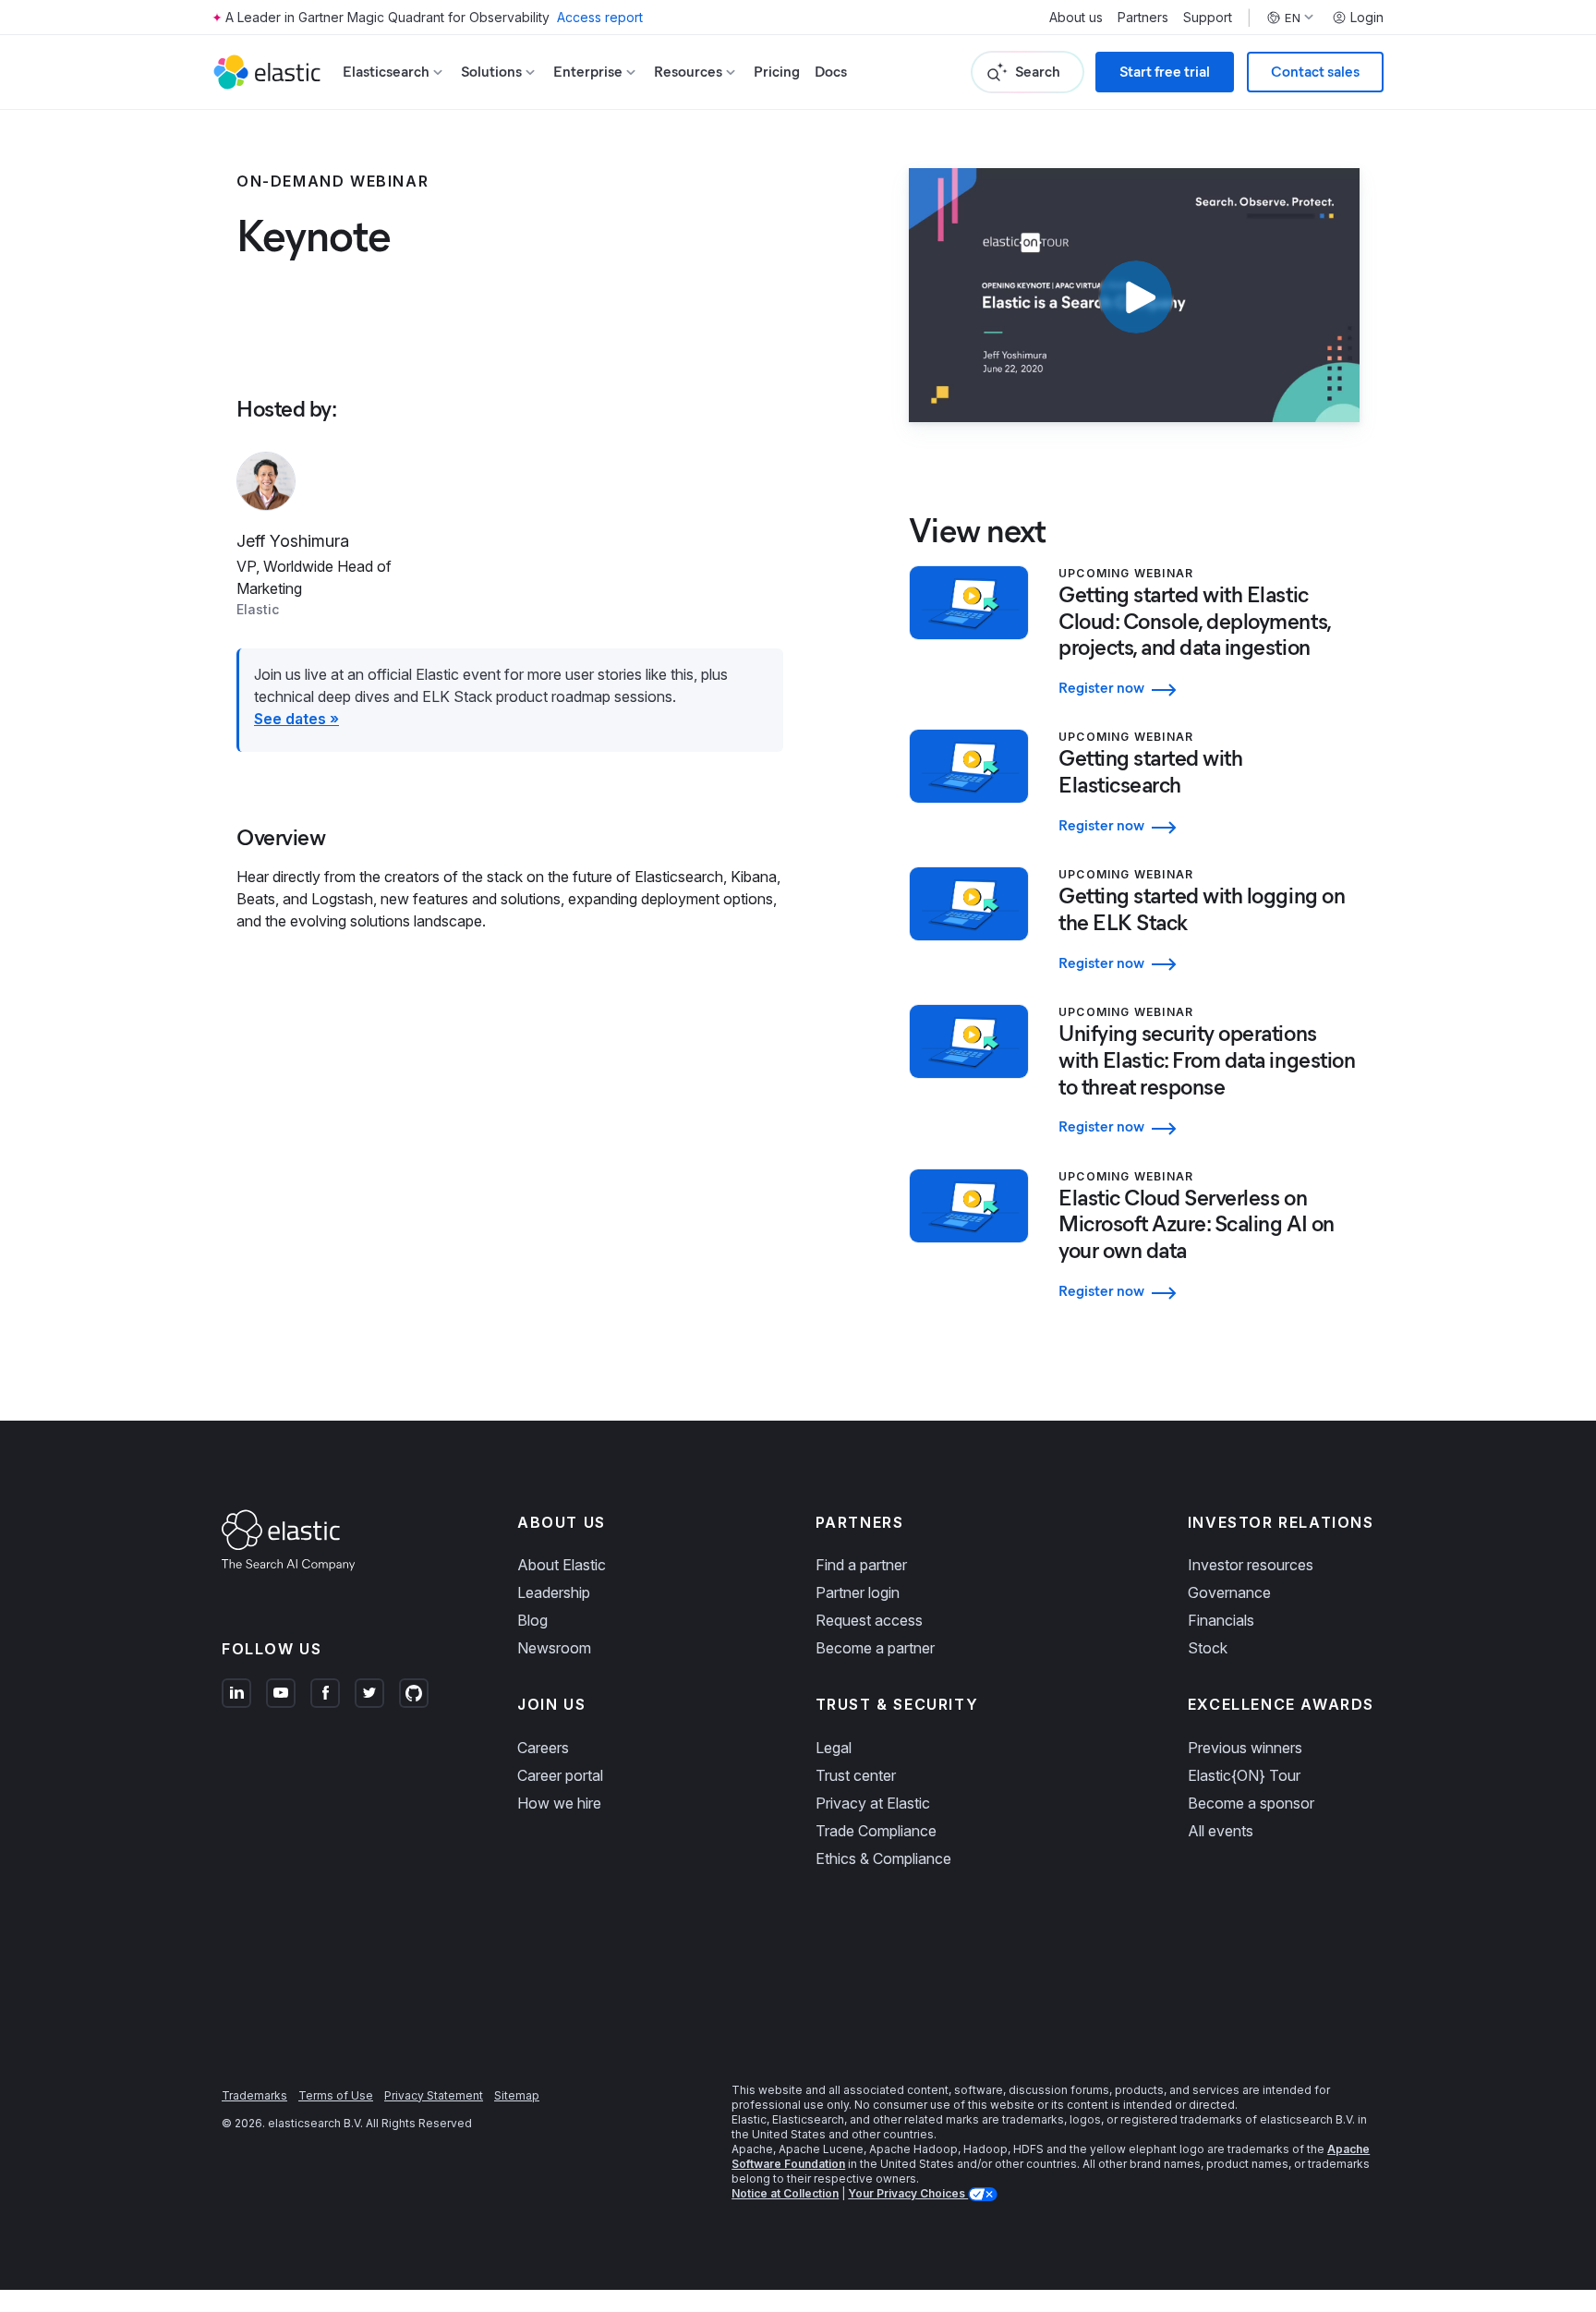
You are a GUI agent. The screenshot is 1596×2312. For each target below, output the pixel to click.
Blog (532, 1620)
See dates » (296, 719)
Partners (1143, 18)
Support (1208, 18)
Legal (834, 1748)
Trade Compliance (876, 1831)
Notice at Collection (785, 2193)
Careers (543, 1748)
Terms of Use (336, 2095)
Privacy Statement (434, 2095)
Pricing (777, 72)
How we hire (559, 1803)
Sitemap (517, 2095)
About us (1076, 18)
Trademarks (254, 2095)
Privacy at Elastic (873, 1803)
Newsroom (554, 1648)
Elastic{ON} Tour (1244, 1775)
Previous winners (1245, 1748)
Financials (1221, 1620)
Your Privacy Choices (908, 2193)
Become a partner (875, 1648)
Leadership (554, 1592)
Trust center (856, 1775)
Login (1367, 18)
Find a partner (861, 1565)
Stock (1208, 1648)
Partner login (858, 1592)
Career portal (560, 1775)
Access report (600, 17)
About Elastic (562, 1565)
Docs (831, 72)
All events (1221, 1831)
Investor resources (1251, 1565)
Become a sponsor (1251, 1803)
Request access (869, 1620)
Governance (1229, 1592)
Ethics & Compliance (883, 1858)
